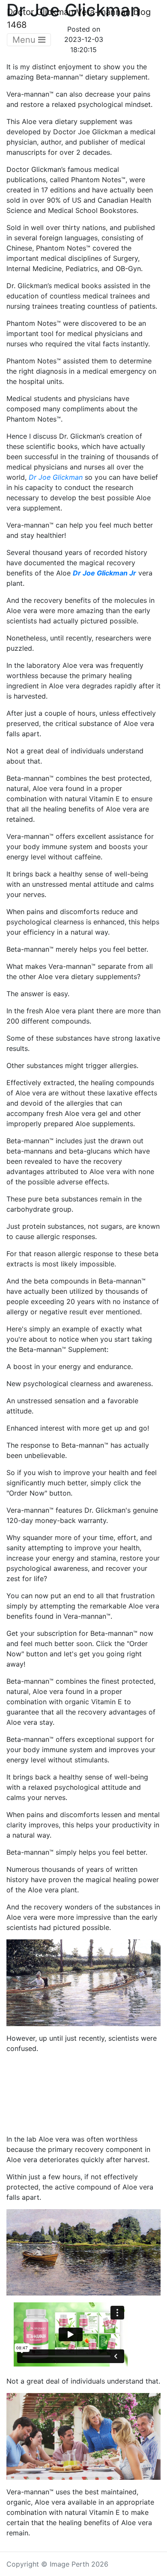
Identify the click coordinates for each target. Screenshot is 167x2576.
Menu (25, 40)
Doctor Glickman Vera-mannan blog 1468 (79, 18)
